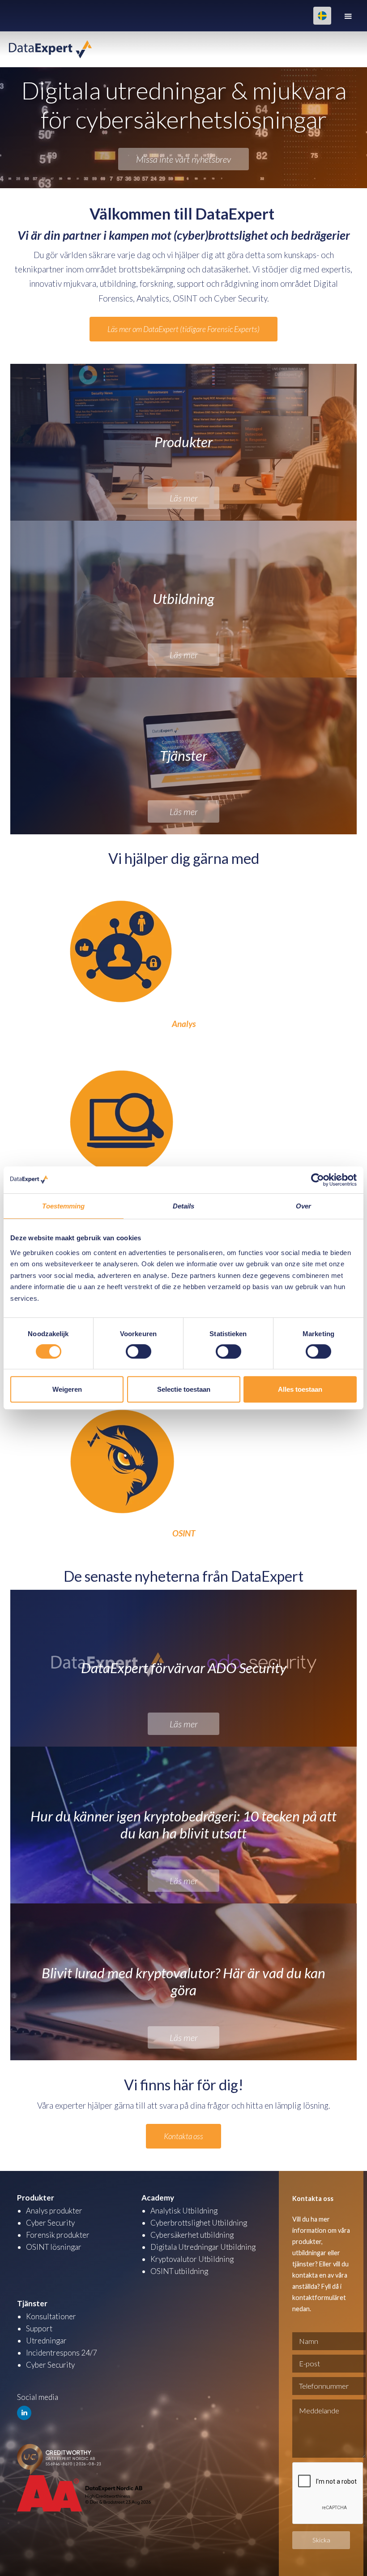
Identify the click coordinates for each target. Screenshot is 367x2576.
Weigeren (67, 1389)
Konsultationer (51, 2316)
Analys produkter (54, 2211)
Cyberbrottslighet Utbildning (199, 2223)
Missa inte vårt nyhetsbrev (183, 159)
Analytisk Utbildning (184, 2211)
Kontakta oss (183, 2136)
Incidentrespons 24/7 (62, 2353)
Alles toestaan (300, 1389)
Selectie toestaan (184, 1389)
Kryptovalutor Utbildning (192, 2259)
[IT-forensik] (122, 1107)
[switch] (139, 1351)
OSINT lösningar (54, 2247)
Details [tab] (184, 1206)
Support (39, 2328)
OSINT (184, 1533)
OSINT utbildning (179, 2271)
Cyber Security (50, 2223)
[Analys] (122, 938)
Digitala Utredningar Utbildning (203, 2247)
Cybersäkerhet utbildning (192, 2235)
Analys (184, 1024)
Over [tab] (303, 1206)
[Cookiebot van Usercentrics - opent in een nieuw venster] (318, 1180)
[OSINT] (122, 1447)
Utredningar (46, 2341)
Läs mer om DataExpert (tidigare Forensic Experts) (183, 329)
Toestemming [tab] (63, 1206)
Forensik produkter (58, 2235)
